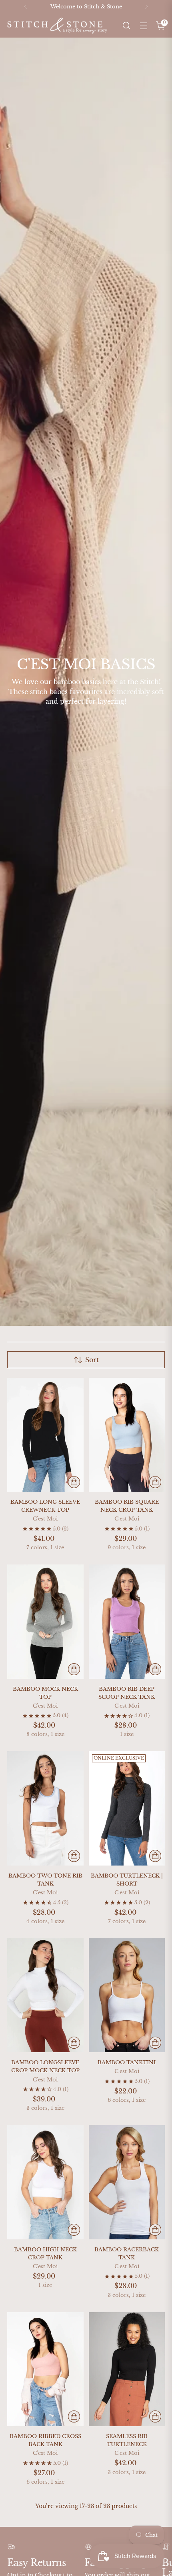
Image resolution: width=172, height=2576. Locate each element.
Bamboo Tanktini (127, 2062)
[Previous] (26, 7)
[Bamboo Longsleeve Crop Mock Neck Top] (45, 1995)
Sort (92, 1360)
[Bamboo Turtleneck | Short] (127, 1808)
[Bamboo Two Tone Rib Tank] (45, 1808)
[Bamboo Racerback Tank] (127, 2182)
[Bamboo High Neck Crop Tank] (45, 2182)
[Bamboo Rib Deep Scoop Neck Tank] (127, 1622)
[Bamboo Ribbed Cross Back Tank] (45, 2369)
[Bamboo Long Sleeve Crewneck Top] (45, 1435)
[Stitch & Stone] (57, 26)
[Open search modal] (126, 26)
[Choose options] (74, 1482)
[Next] (146, 7)
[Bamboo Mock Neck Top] (45, 1622)
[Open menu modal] (143, 26)
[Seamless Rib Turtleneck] (127, 2369)
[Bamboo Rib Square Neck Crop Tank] (127, 1435)
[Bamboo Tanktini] (127, 1995)
